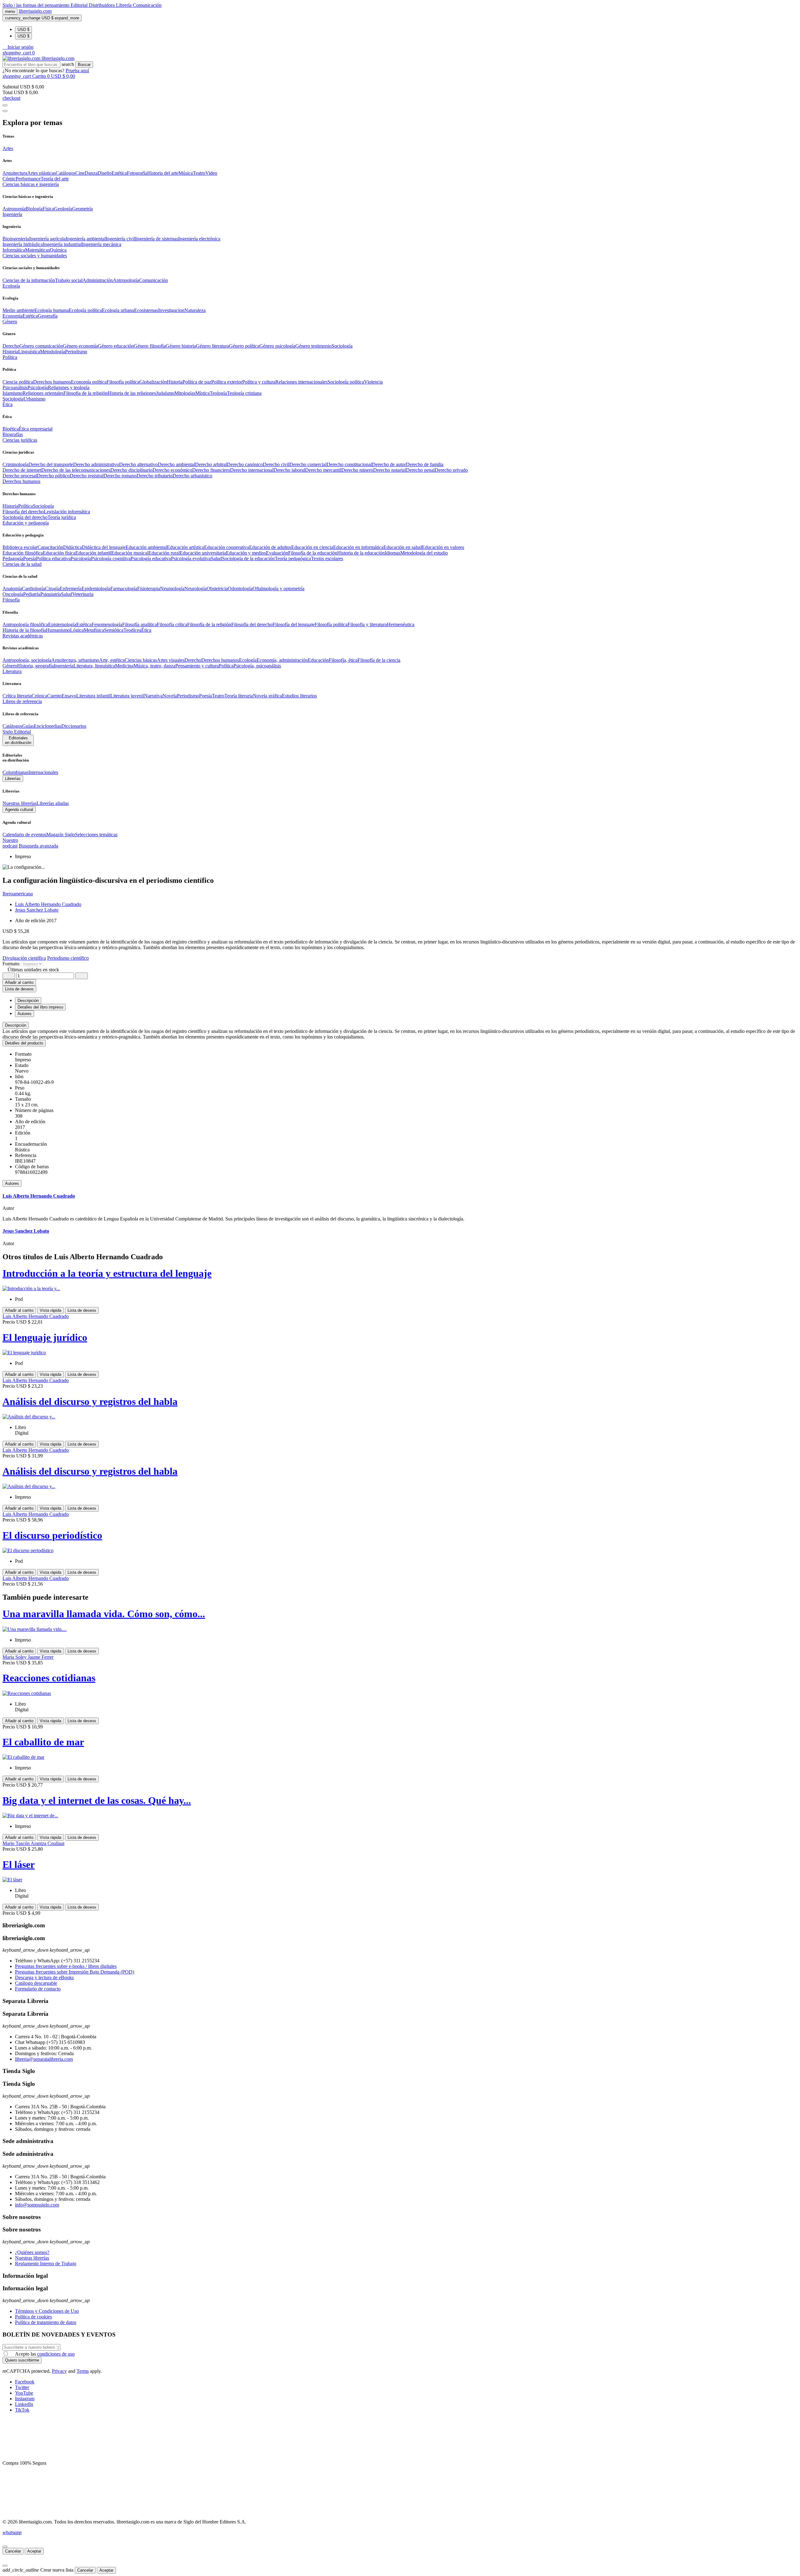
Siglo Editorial (17, 732)
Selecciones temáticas (96, 835)
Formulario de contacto (38, 1989)
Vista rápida (50, 1310)
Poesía (30, 558)
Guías (28, 726)
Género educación (116, 346)
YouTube (24, 2393)
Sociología (342, 346)
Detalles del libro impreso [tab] (40, 1007)
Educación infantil (93, 553)
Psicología (38, 387)
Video (211, 173)
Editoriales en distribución (18, 740)
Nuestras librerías (20, 803)
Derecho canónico (245, 464)
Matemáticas (37, 250)
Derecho (11, 346)
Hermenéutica (401, 624)
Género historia (181, 346)
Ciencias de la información (29, 280)
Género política (244, 346)
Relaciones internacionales (301, 382)
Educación (318, 660)
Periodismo (76, 352)
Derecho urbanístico (192, 476)
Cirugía (52, 589)
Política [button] (10, 357)
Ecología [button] (11, 286)
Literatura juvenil (127, 696)
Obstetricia (217, 589)
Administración (98, 280)
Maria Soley (15, 1657)
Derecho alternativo (138, 464)
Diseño (105, 173)
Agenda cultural (19, 810)
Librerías (13, 779)
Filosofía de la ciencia (379, 660)
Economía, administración (282, 660)
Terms (83, 2371)
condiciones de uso (56, 2354)
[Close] (5, 111)
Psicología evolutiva (191, 558)
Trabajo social (69, 280)
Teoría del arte (55, 179)
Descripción (16, 1025)
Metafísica (94, 630)
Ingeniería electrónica (199, 239)
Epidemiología (96, 589)
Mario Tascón (17, 1843)
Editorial (80, 5)
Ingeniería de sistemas (157, 239)
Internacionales (43, 772)
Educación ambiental (146, 547)
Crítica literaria (17, 696)
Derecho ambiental (176, 464)
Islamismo (12, 393)
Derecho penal (420, 470)
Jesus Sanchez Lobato (37, 910)
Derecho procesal (20, 476)
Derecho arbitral (211, 464)
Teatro (199, 173)
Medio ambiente (18, 310)
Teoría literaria (239, 696)
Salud (216, 558)
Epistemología (62, 624)
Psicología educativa (151, 558)
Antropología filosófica (25, 624)
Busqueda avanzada (38, 846)
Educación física (59, 553)
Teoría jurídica (62, 517)
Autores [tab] (25, 1014)
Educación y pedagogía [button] (26, 523)
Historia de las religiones (132, 393)
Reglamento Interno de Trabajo (46, 2264)
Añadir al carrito (19, 982)
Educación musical (130, 553)
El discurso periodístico (52, 1535)
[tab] (400, 1025)
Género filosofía (150, 346)
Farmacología (124, 589)
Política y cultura (259, 382)
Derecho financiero (211, 470)
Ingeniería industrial (62, 244)
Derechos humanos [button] (21, 481)
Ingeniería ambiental (86, 239)
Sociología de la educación (248, 558)
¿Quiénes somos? (32, 2252)
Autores (12, 1183)
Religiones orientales (43, 393)
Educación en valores (443, 547)
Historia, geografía (35, 666)
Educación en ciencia (312, 547)
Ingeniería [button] (12, 214)
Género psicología (277, 346)
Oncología (13, 594)
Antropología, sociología (27, 660)
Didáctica (72, 547)
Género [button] (10, 322)
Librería (124, 5)
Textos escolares (327, 558)
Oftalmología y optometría (278, 589)
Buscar (84, 65)
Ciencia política (18, 382)
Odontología (240, 589)
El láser (19, 1864)
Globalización (153, 382)
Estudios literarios (299, 696)
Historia (10, 352)
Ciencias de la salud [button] (22, 564)
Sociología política (346, 382)
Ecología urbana (118, 310)
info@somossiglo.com (37, 2205)
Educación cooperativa (227, 547)
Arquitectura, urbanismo (75, 660)
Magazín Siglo (61, 835)
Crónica (39, 696)
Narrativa (153, 696)
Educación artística (185, 547)
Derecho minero (357, 470)
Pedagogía (13, 558)
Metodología (52, 352)
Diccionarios (74, 726)
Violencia (373, 382)
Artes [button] (8, 148)
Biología (34, 209)
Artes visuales (171, 660)
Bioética (11, 429)
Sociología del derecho (25, 517)
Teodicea (132, 630)
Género (10, 666)
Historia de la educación (361, 553)
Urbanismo (34, 399)
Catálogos (65, 173)
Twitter (22, 2387)
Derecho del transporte (51, 464)
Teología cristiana (244, 393)
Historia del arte (163, 173)
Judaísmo (165, 393)
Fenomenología (107, 624)
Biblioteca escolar (20, 547)
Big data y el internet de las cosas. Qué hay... (97, 1800)
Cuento (54, 696)
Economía (12, 316)
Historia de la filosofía (24, 630)
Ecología (248, 660)
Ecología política (85, 310)
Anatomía (12, 589)
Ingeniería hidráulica (23, 244)
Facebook (25, 2382)
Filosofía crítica (172, 624)
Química (58, 250)
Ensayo (69, 696)
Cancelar (13, 2551)
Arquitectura (15, 173)
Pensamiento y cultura (197, 666)
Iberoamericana (18, 894)
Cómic (9, 179)
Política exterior (227, 382)
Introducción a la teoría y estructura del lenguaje (107, 1273)
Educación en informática (358, 547)
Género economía (80, 346)
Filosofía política (123, 382)
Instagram (25, 2399)
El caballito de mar (43, 1742)
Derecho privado (451, 470)
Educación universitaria (203, 553)
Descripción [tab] (28, 1001)
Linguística (29, 352)
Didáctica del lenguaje (104, 547)
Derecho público (53, 476)
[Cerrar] (5, 2547)
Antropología (126, 280)
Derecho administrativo (96, 464)
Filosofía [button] (11, 600)
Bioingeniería (16, 239)
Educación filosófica (23, 553)
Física (48, 209)
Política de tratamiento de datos (46, 2322)
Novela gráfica (267, 696)
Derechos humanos (52, 382)
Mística (202, 393)
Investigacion (171, 310)
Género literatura (212, 346)
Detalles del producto (24, 1043)
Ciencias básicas (141, 660)
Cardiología (33, 589)
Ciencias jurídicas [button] (20, 440)
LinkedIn (24, 2404)
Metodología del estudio (424, 553)
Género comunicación (41, 346)
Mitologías (185, 393)
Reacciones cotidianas (49, 1678)
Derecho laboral (289, 470)
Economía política (89, 382)
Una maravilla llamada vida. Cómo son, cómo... (104, 1614)
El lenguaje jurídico (45, 1337)
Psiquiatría (51, 594)
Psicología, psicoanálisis (257, 666)
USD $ (23, 30)
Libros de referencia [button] (22, 701)
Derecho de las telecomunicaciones (76, 470)
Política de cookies (33, 2317)
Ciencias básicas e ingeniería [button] (31, 184)
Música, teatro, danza (154, 666)
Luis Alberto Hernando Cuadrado (48, 904)
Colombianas (15, 772)
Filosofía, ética (343, 660)
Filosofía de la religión (209, 624)
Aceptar (34, 2551)
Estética (119, 173)
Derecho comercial (308, 464)
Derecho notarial (390, 470)
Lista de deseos (82, 1310)
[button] (18, 47)
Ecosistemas (146, 310)
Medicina (124, 666)
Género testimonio (313, 346)
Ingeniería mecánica (102, 244)
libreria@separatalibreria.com (44, 2059)
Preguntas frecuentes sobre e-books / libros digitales (66, 1966)
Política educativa (53, 558)
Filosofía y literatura (367, 624)
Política (25, 506)
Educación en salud (403, 547)
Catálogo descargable (36, 1983)
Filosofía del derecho (23, 512)
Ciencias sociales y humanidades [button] (35, 256)
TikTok (22, 2410)
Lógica (77, 630)
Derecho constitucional (349, 464)
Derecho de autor (389, 464)
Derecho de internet (22, 470)
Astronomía (14, 209)
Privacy (59, 2371)
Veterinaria (83, 594)
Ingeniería (64, 666)
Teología (218, 393)
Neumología (172, 589)
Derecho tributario (155, 476)
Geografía (48, 316)
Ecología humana (52, 310)
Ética (146, 630)
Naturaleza (195, 310)
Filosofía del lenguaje (294, 624)
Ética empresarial (36, 429)
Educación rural (164, 553)
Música (186, 173)
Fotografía (137, 173)
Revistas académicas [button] (23, 636)
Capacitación (50, 547)
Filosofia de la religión (85, 393)
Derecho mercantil (323, 470)
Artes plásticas (41, 173)
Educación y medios (246, 553)
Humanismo (58, 630)
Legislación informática (67, 512)
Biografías (13, 434)
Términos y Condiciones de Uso (47, 2311)
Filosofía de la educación (313, 553)
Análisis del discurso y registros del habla (90, 1401)
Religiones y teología (69, 387)
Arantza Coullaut (47, 1843)
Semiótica (114, 630)
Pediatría (32, 594)
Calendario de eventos (24, 835)
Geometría (82, 209)
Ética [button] (7, 404)
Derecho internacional (252, 470)
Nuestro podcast (10, 843)
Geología (63, 209)
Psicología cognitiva (111, 558)
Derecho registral (87, 476)
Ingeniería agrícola (47, 239)
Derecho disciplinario (131, 470)
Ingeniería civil (120, 239)
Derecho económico (172, 470)
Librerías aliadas (53, 803)
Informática (14, 250)
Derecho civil (276, 464)
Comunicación (147, 5)
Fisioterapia (149, 589)
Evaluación (277, 553)
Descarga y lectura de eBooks (44, 1977)
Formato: (12, 964)
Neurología (195, 589)
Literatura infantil (93, 696)
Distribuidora (102, 5)
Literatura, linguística (94, 666)
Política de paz (197, 382)
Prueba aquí (77, 70)
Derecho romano (120, 476)
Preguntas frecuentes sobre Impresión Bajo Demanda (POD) (75, 1972)
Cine (80, 173)
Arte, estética (112, 660)
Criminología (15, 464)
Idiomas (392, 553)
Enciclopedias (47, 726)
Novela (170, 696)
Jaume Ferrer (41, 1657)
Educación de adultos (270, 547)
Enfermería (71, 589)
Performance (28, 179)
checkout (11, 98)
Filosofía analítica (140, 624)
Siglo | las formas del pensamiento (37, 5)
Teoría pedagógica (293, 558)
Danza (91, 173)
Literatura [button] (12, 671)
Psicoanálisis (15, 387)
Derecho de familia (425, 464)
